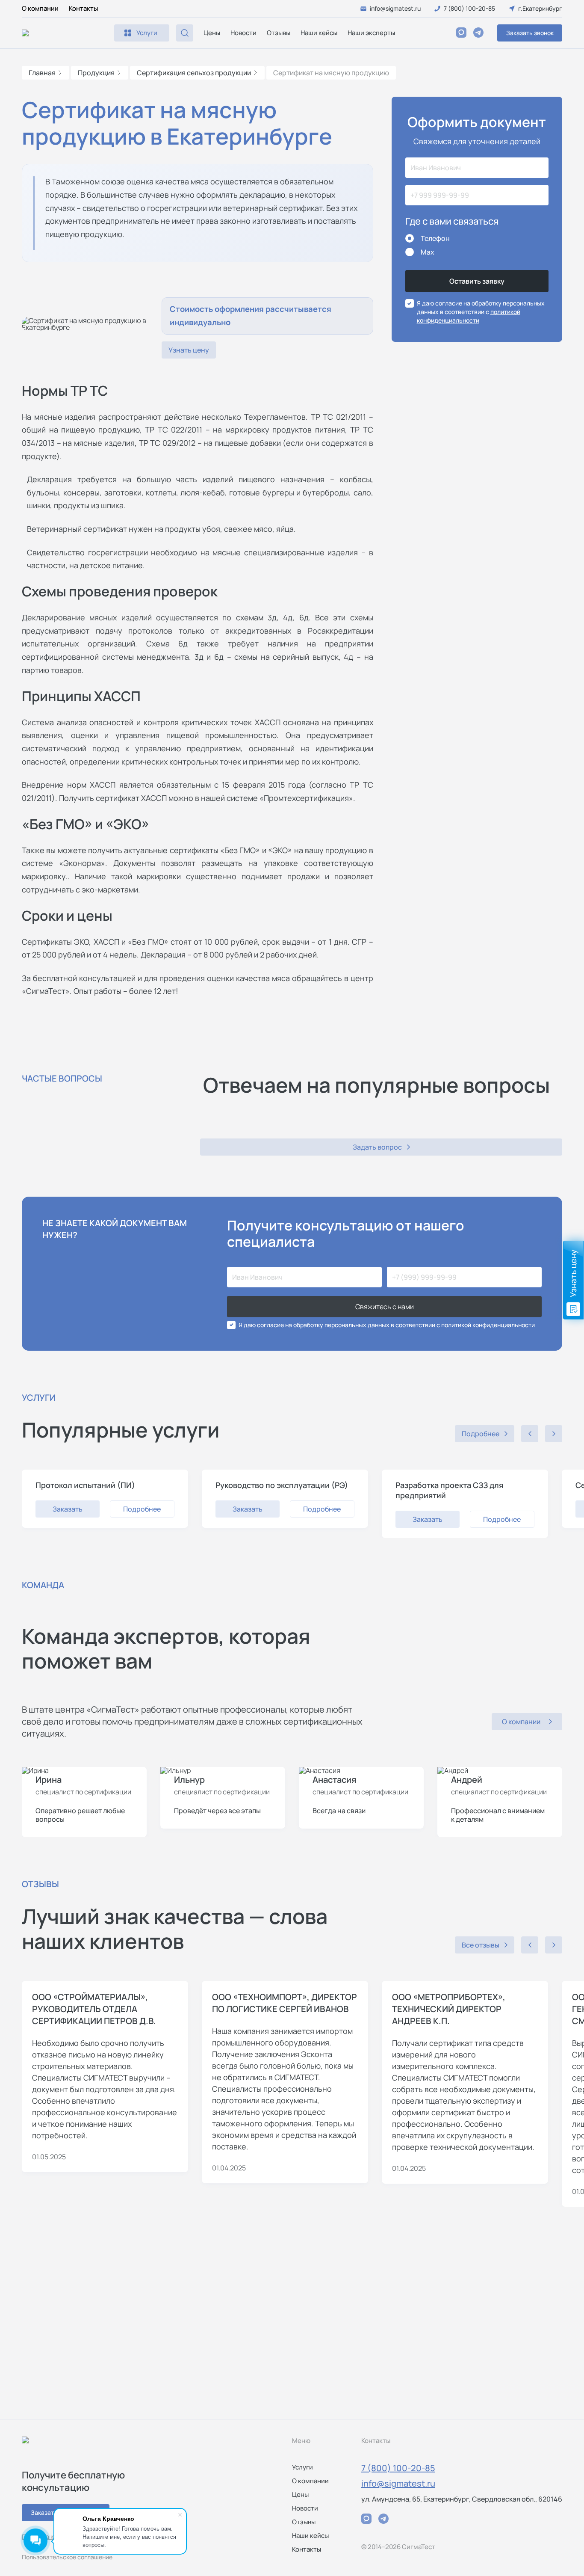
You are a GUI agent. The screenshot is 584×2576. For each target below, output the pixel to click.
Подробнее (142, 1509)
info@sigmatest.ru (398, 2483)
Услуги (302, 2467)
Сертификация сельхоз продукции (194, 73)
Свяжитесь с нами (385, 1307)
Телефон (435, 238)
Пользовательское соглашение (67, 2557)
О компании (40, 8)
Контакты (83, 8)
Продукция (96, 73)
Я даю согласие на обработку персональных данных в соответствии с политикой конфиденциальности (387, 1325)
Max (428, 252)
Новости (243, 33)
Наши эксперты (371, 33)
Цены (212, 33)
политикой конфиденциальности (469, 316)
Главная (42, 73)
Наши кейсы (319, 33)
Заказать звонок (530, 33)
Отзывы (279, 33)
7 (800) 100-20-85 (398, 2468)
